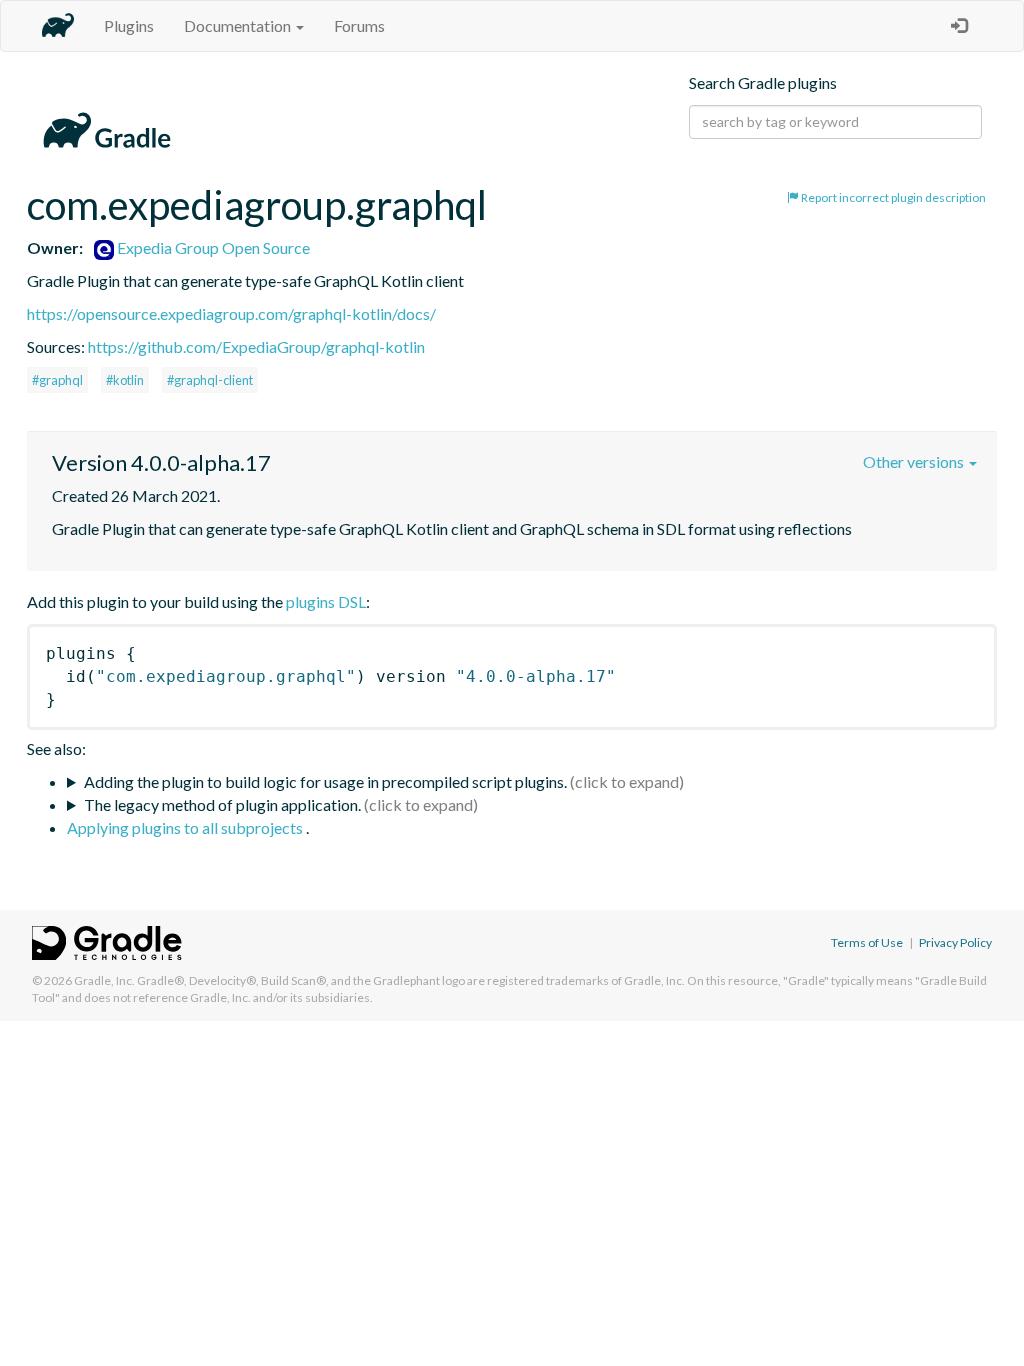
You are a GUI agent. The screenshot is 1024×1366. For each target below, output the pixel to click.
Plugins (129, 25)
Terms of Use (867, 942)
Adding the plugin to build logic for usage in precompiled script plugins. (325, 781)
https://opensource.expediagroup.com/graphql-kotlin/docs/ (231, 313)
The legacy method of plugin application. (222, 804)
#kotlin (125, 380)
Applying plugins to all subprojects (186, 827)
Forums (359, 25)
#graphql (57, 380)
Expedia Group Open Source (212, 247)
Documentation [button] (239, 25)
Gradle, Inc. (104, 980)
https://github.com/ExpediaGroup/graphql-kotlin (256, 346)
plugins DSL (326, 601)
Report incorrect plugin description (892, 197)
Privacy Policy (955, 942)
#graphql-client (210, 380)
